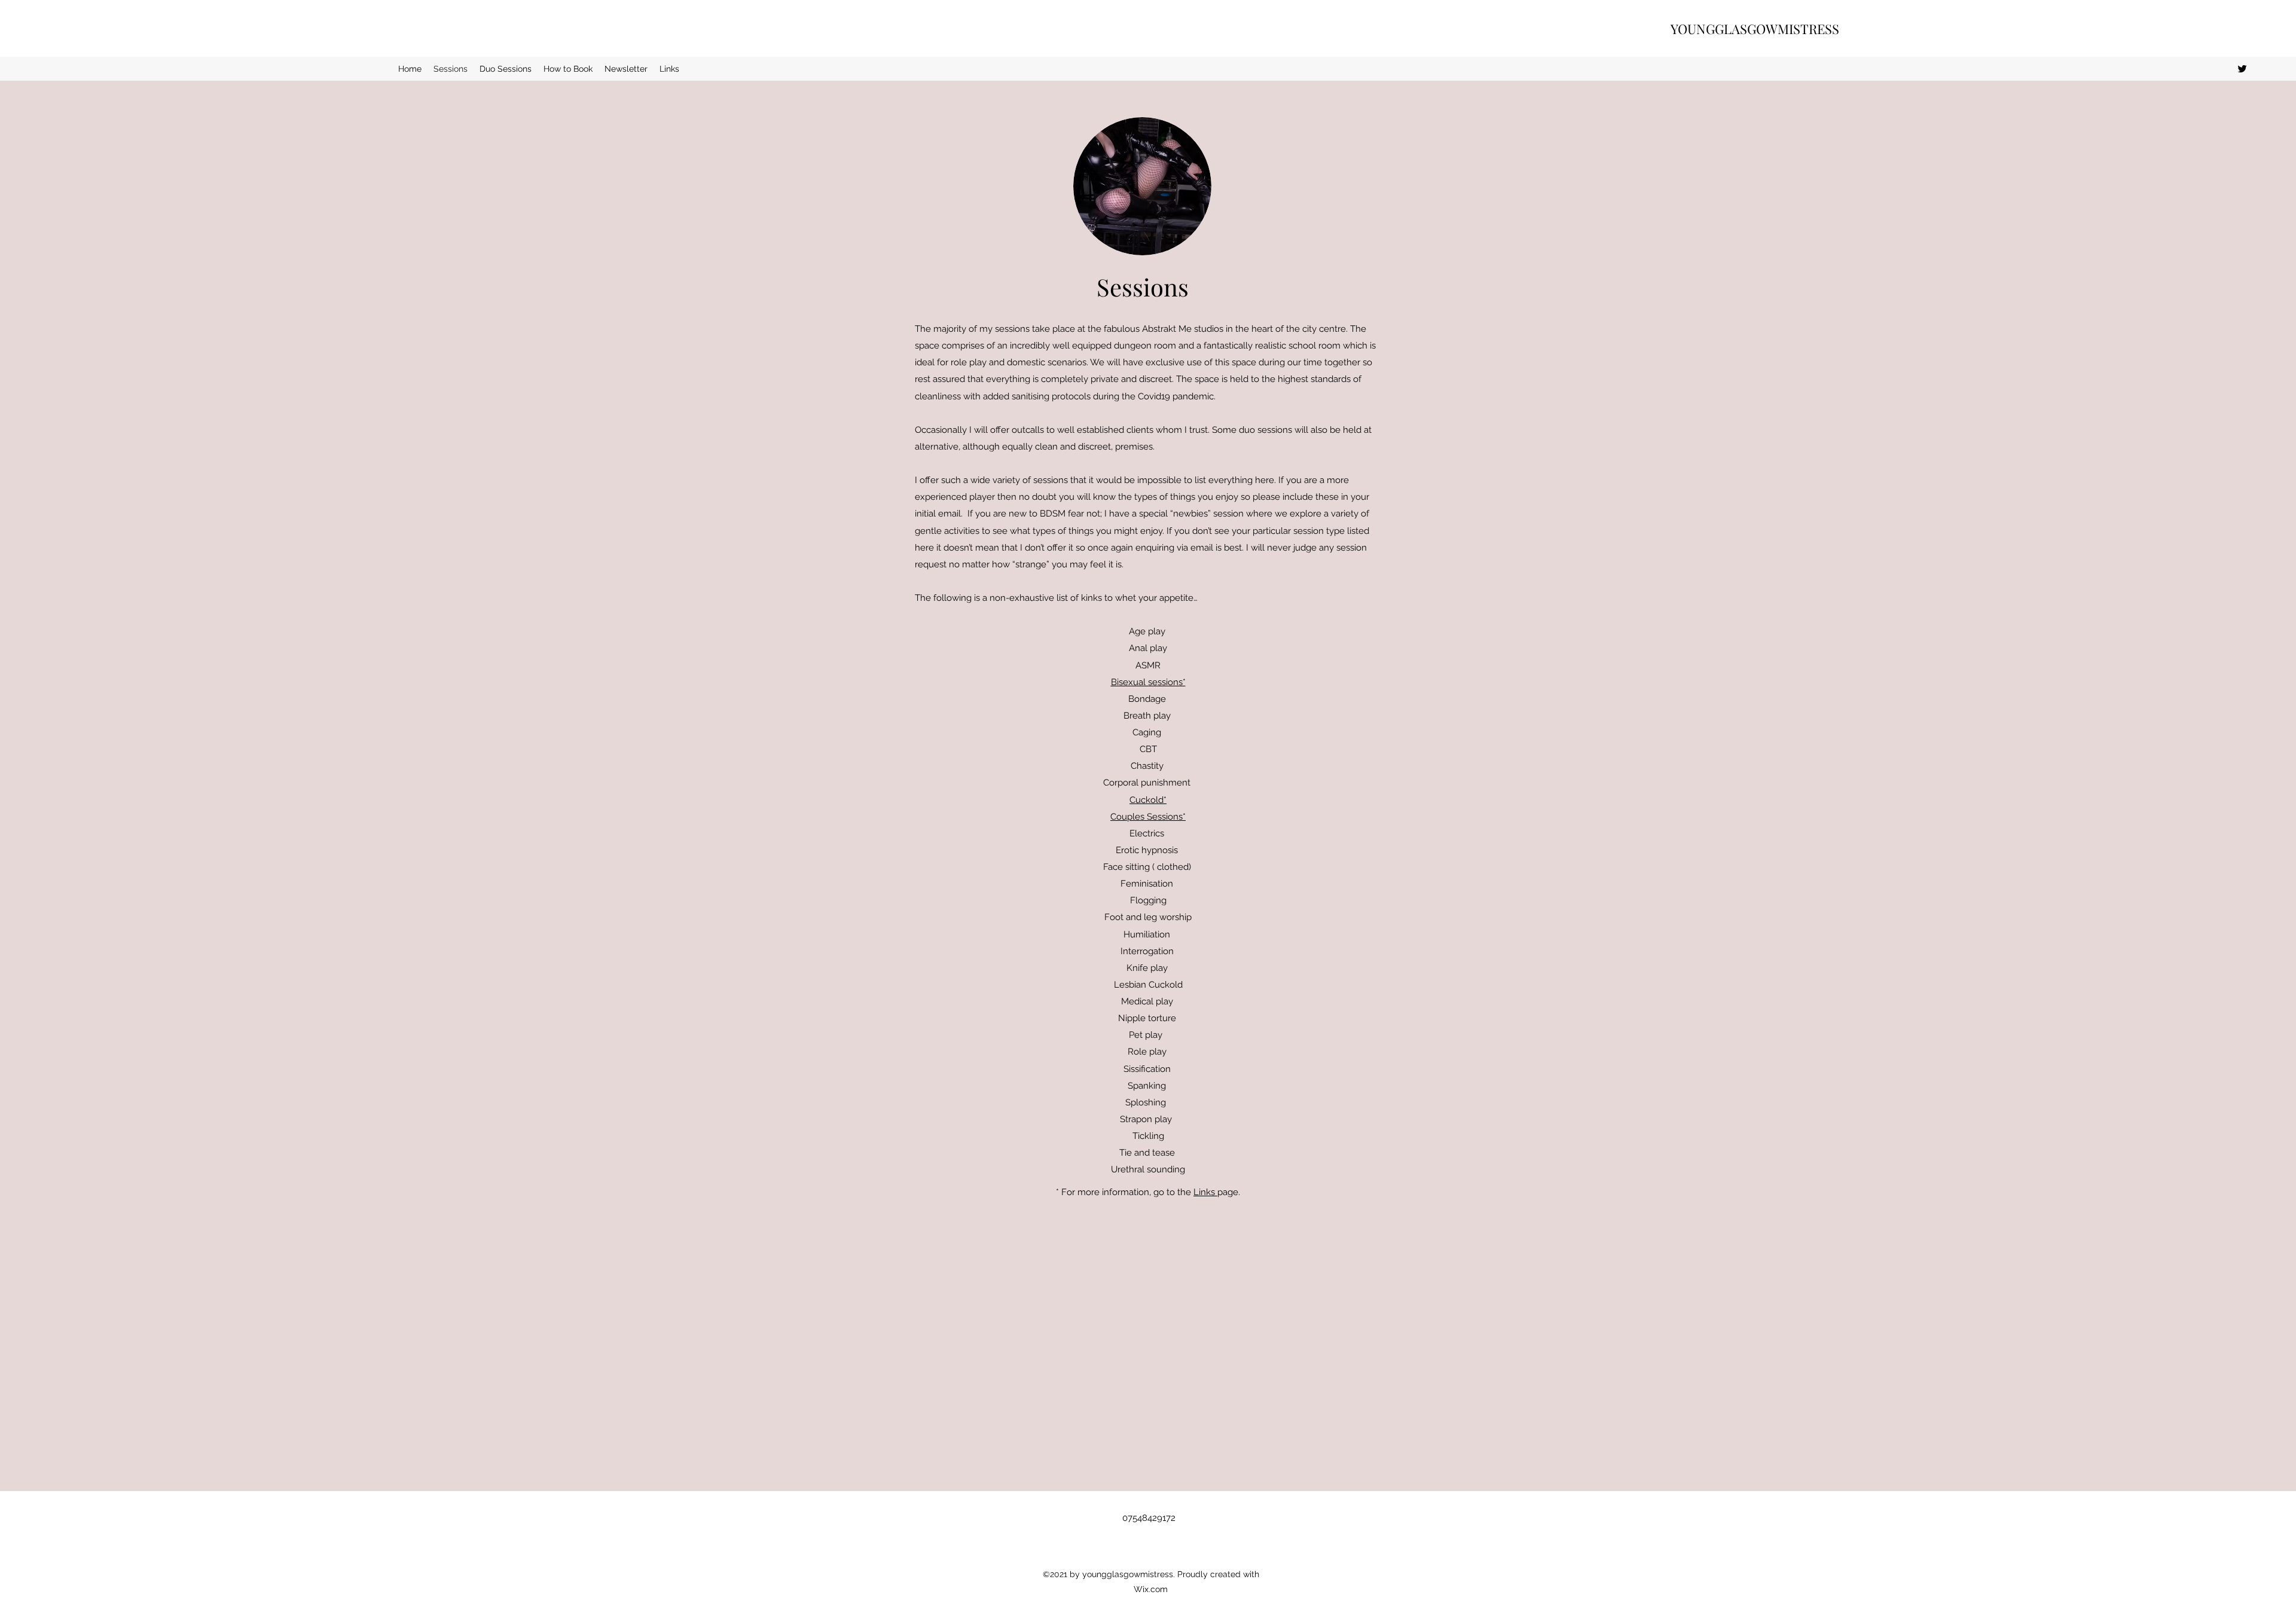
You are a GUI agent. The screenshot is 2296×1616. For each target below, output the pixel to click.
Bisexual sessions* (1148, 682)
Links (1205, 1192)
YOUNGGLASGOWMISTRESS (1755, 29)
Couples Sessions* (1148, 817)
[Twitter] (2242, 69)
